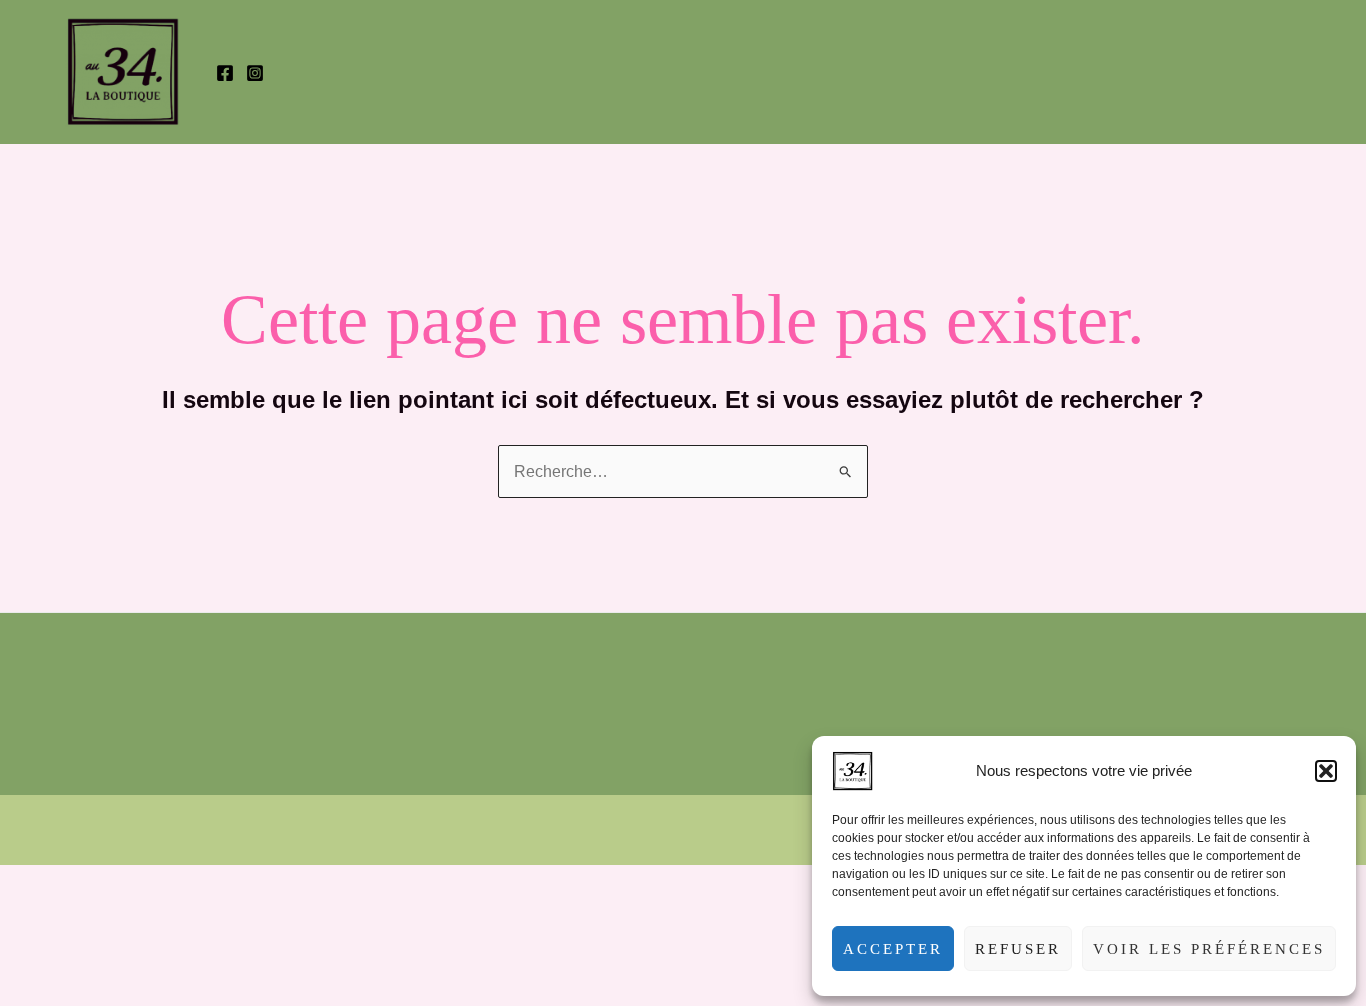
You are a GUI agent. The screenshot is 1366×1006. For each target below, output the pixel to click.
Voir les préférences (1209, 949)
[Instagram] (255, 73)
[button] (1326, 771)
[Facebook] (225, 73)
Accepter (893, 949)
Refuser (1018, 949)
